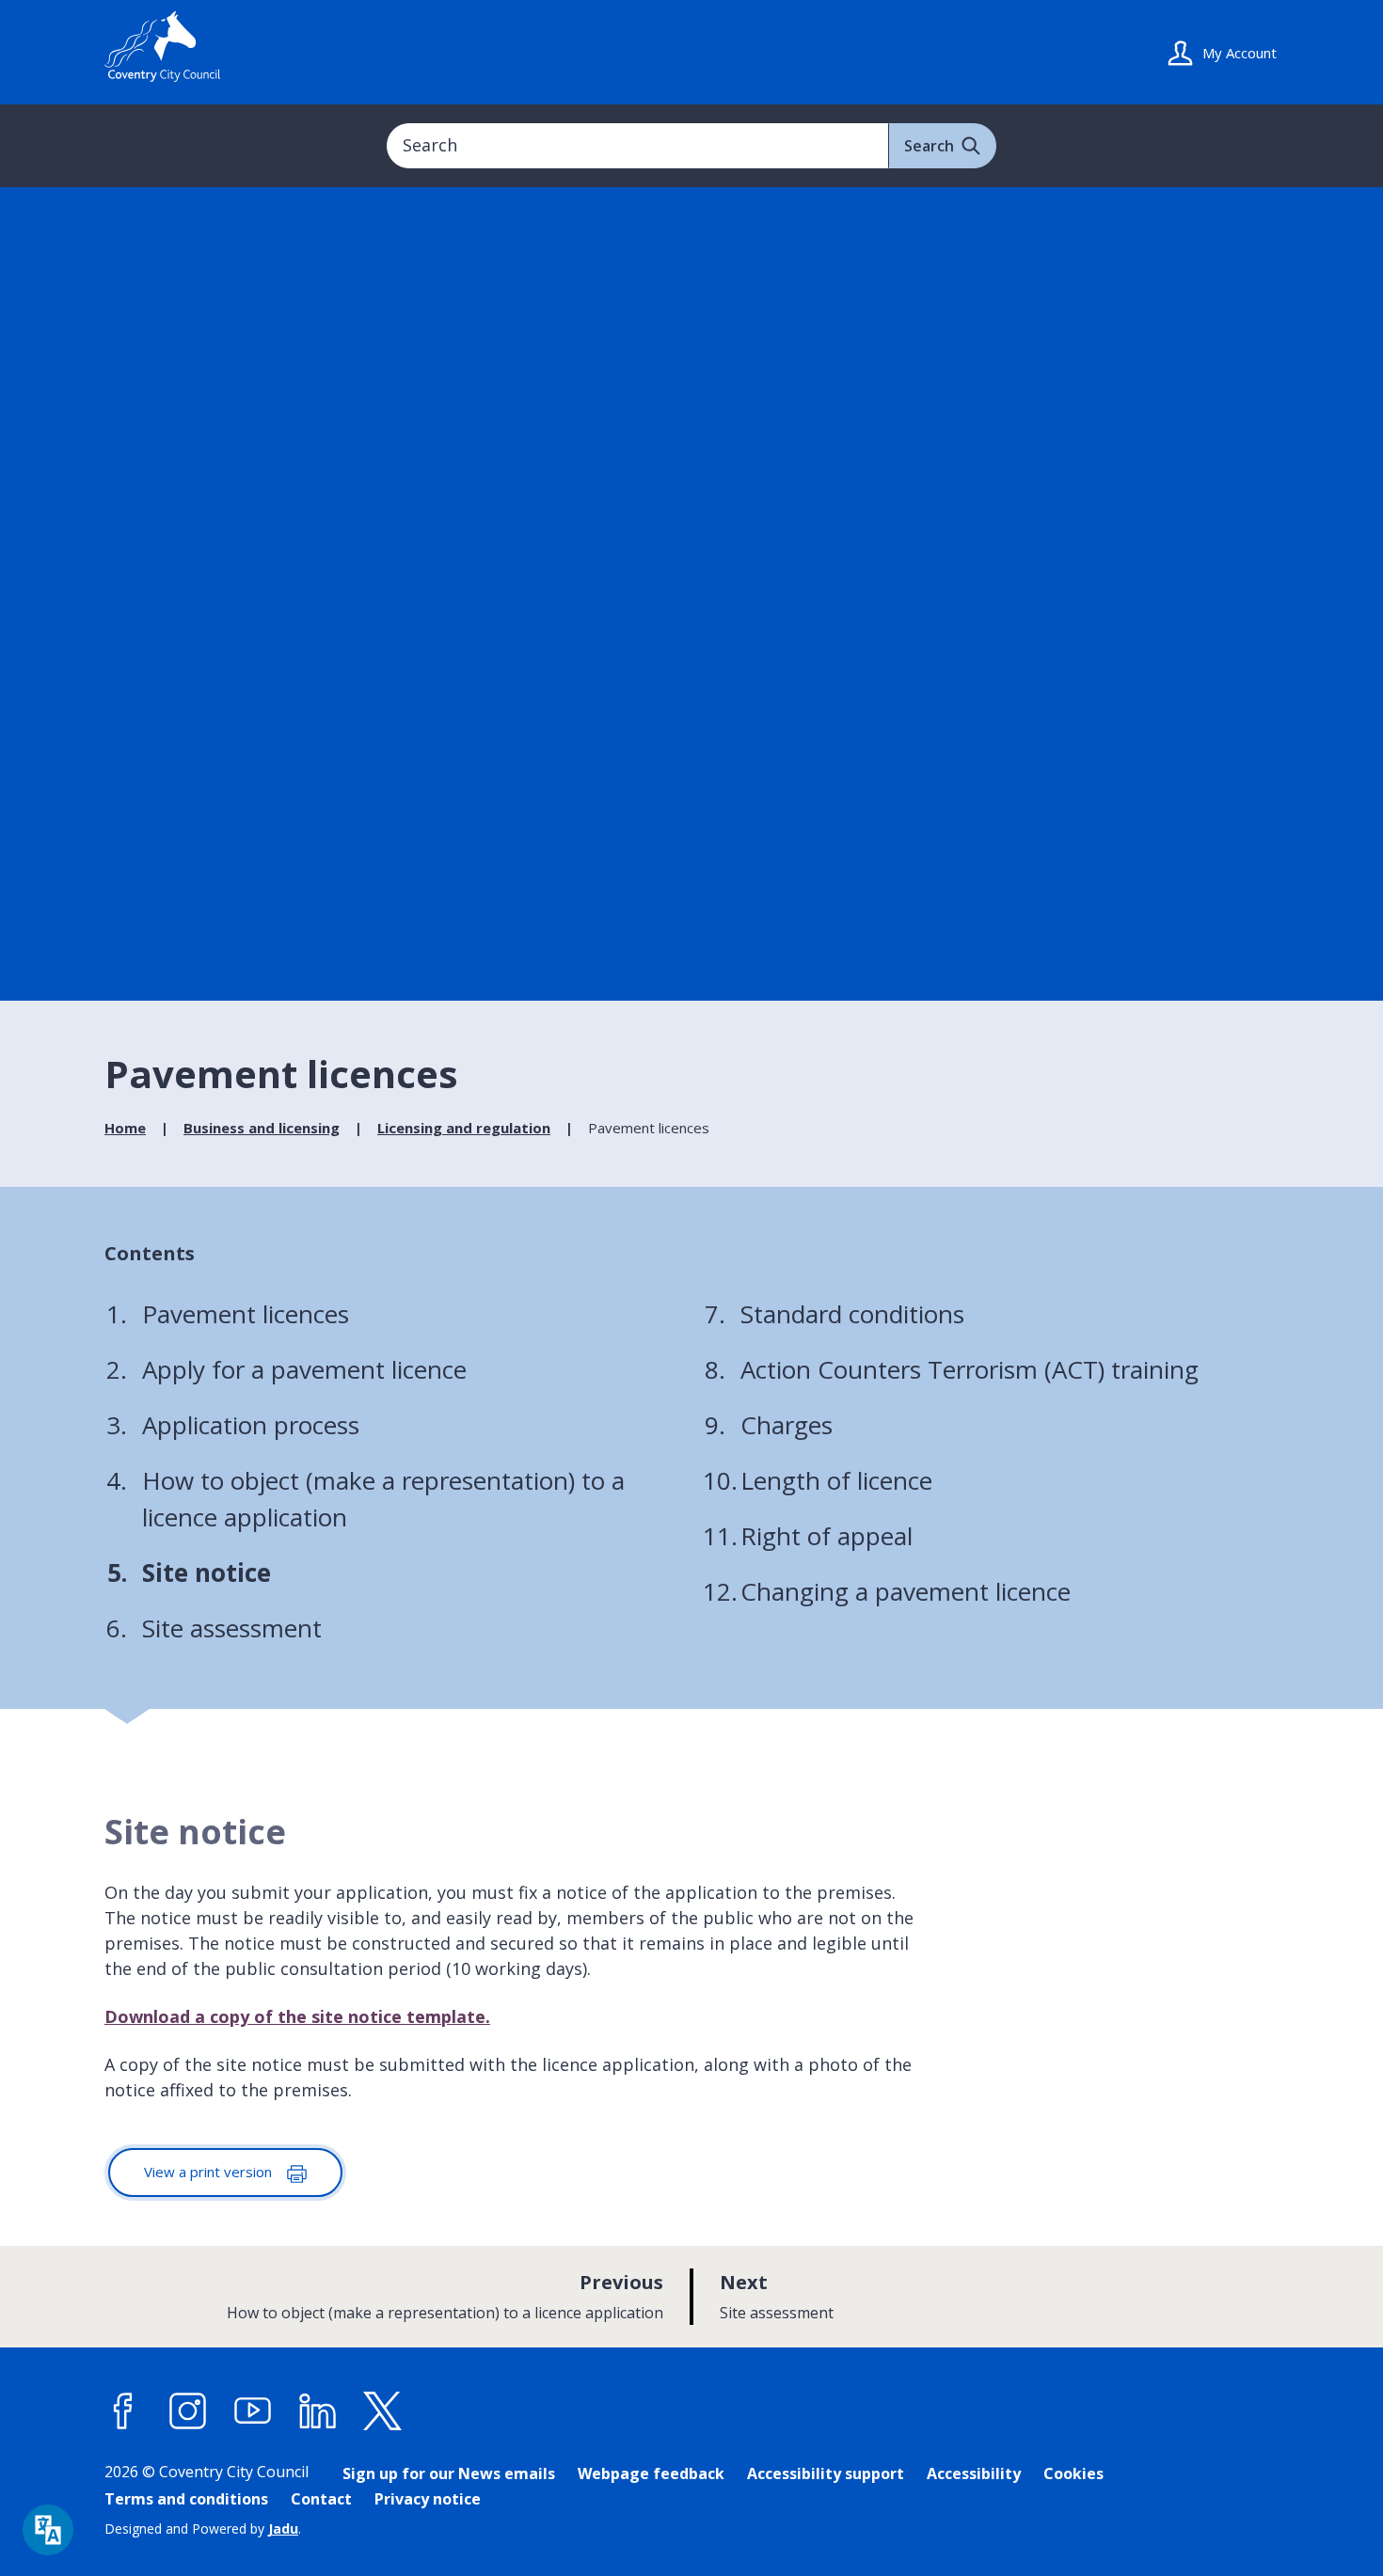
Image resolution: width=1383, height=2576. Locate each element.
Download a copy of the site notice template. (297, 2016)
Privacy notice (428, 2499)
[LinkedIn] (318, 2411)
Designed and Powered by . (203, 2529)
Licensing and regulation (464, 1128)
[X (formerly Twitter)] (383, 2411)
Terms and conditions (186, 2499)
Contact (321, 2499)
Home (125, 1128)
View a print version (210, 2172)
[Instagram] (188, 2411)
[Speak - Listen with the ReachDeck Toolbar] (48, 2530)
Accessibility (974, 2473)
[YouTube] (253, 2411)
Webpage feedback (651, 2473)
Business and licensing (262, 1128)
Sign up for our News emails (449, 2473)
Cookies (1073, 2473)
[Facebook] (123, 2411)
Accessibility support (826, 2473)
